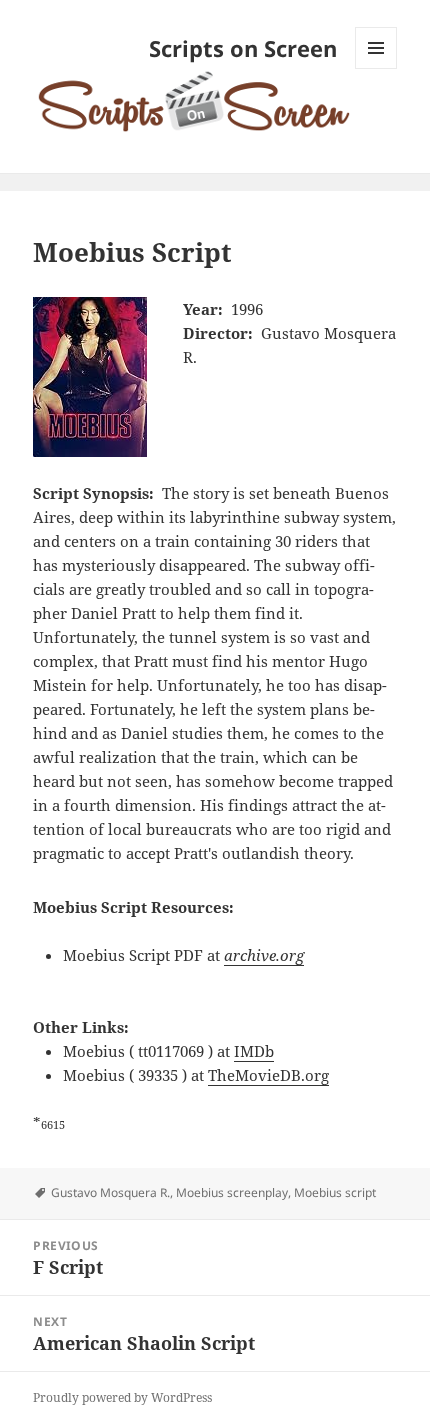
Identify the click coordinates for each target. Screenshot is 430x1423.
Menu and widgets (376, 68)
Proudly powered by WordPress (122, 1397)
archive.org (264, 955)
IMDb (254, 1051)
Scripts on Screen (243, 48)
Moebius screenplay (232, 1192)
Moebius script (335, 1192)
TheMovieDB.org (268, 1075)
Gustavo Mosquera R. (110, 1192)
